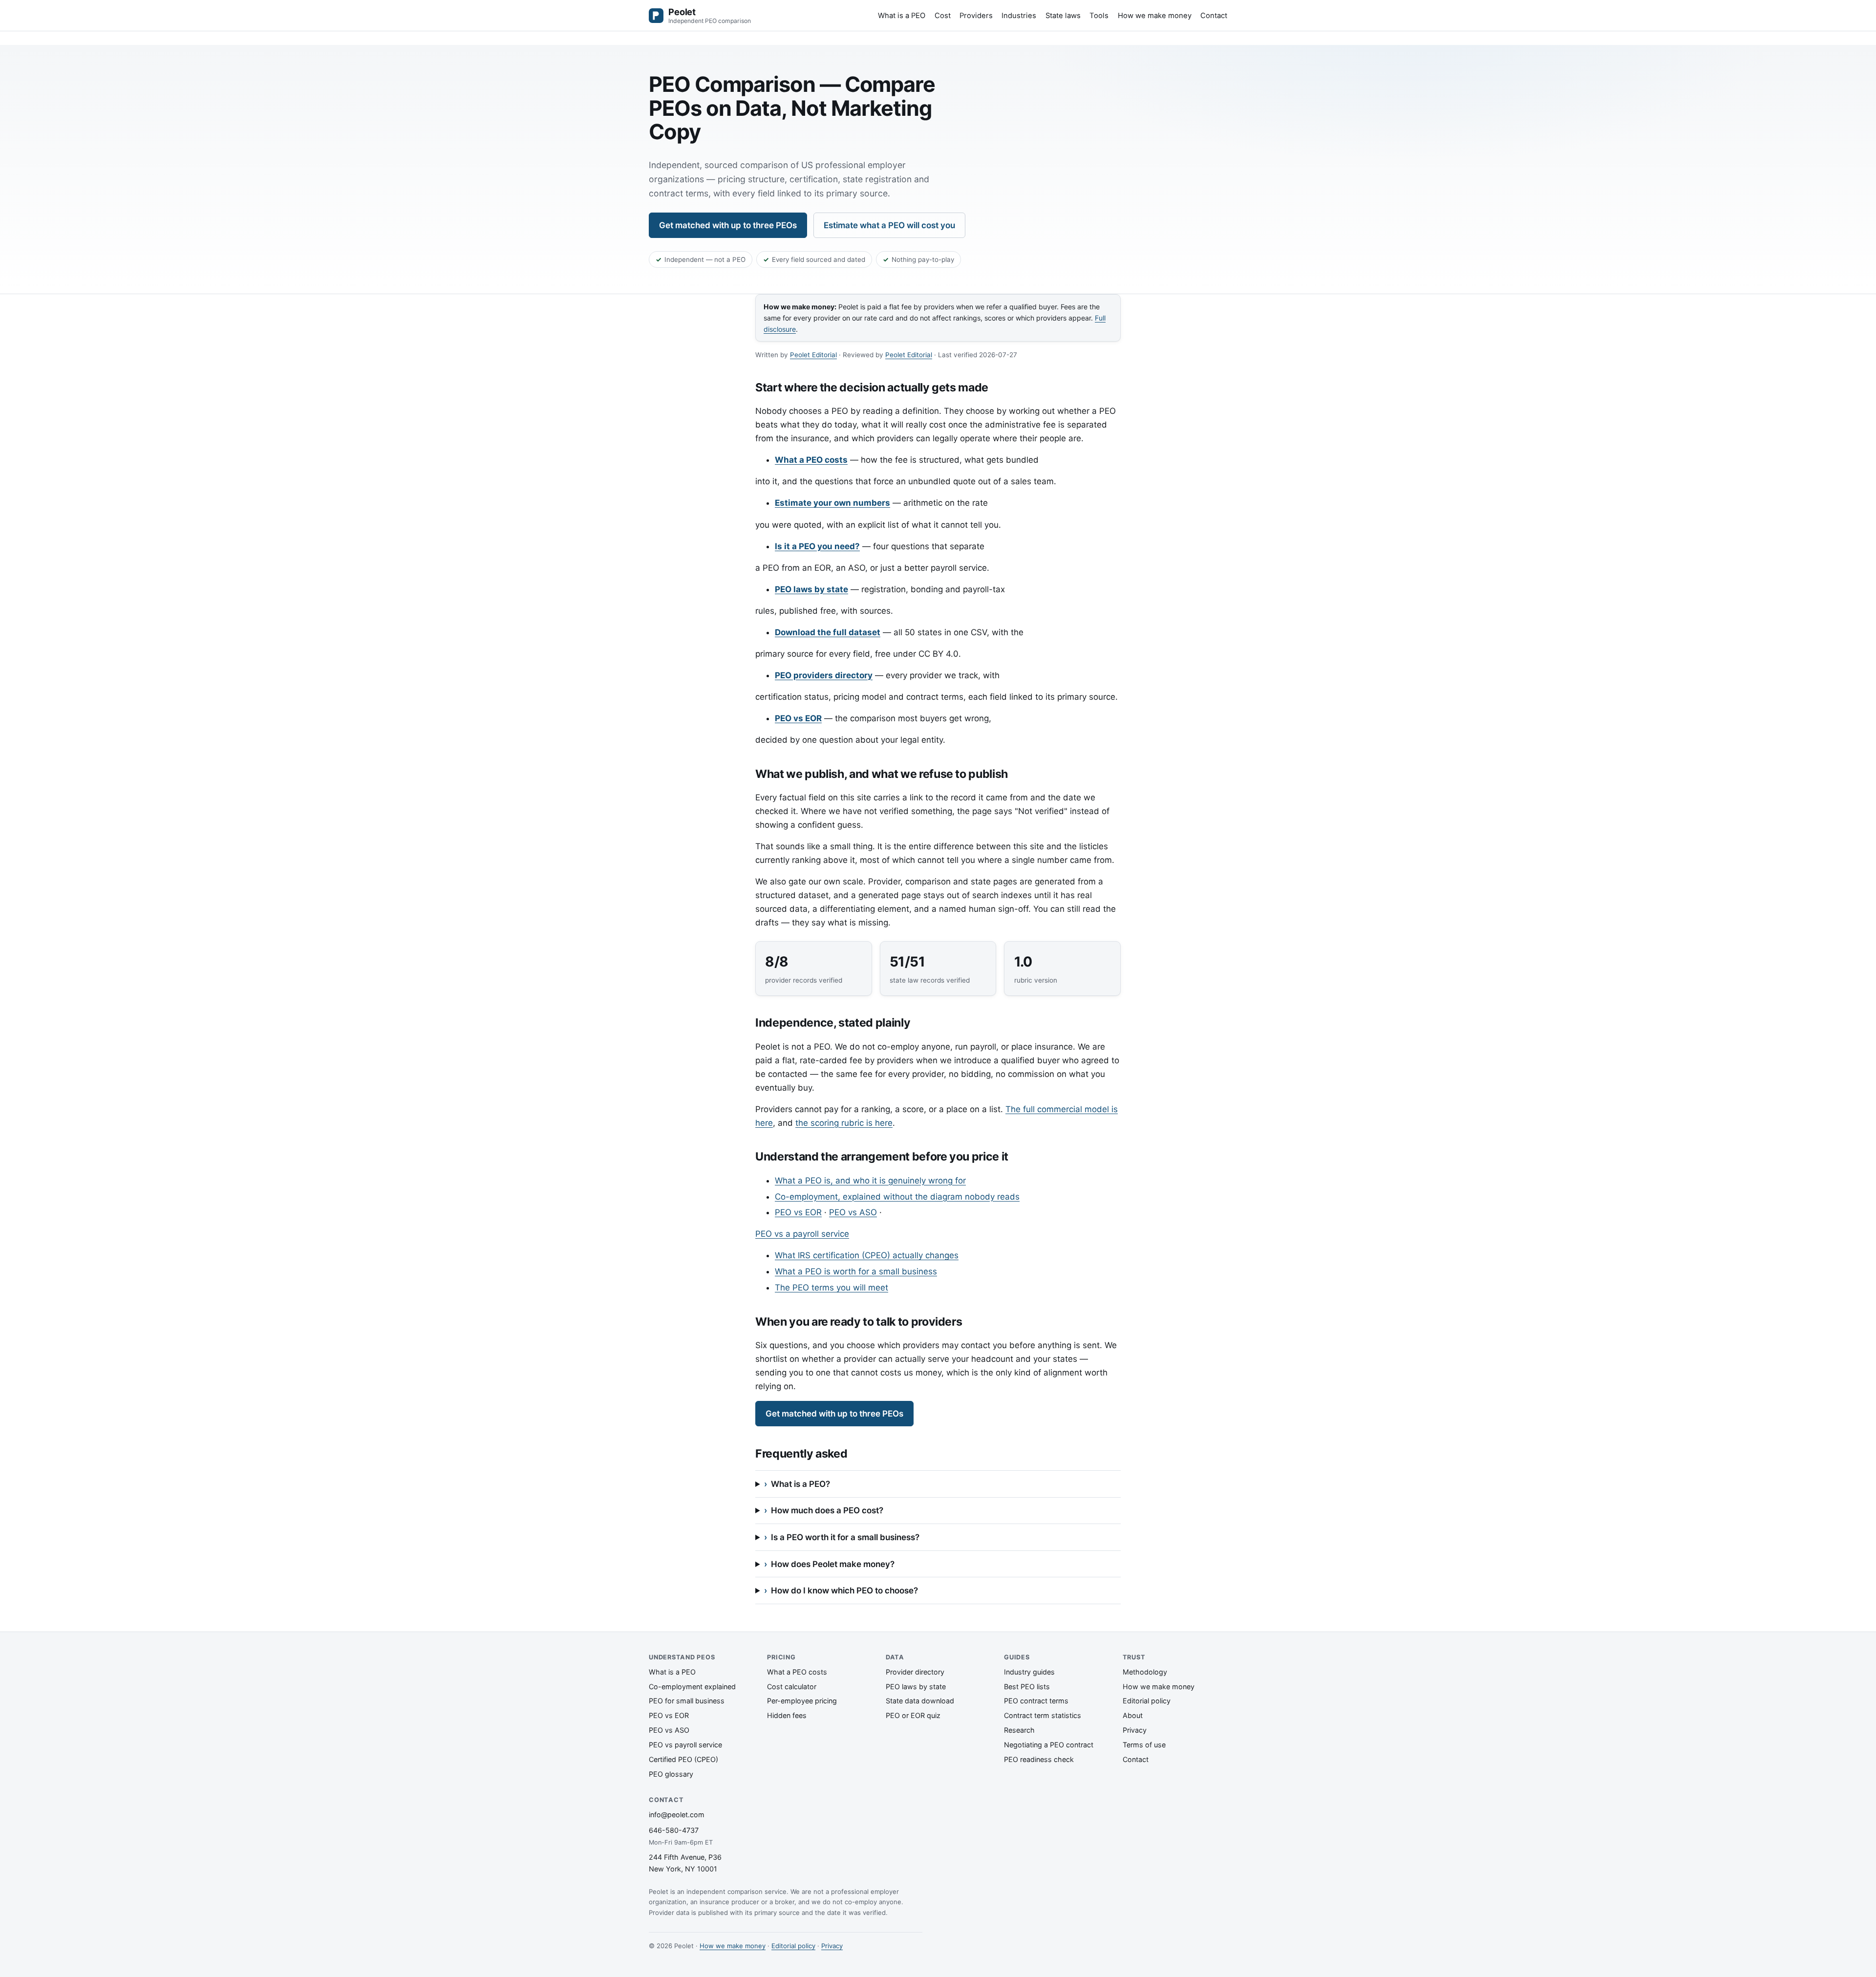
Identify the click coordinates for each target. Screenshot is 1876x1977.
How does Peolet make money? (833, 1564)
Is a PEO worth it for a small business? (845, 1537)
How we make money (1155, 15)
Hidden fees (787, 1715)
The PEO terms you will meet (831, 1288)
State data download (920, 1701)
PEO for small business (687, 1701)
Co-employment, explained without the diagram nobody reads (897, 1197)
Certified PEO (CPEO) (683, 1759)
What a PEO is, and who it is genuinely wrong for (870, 1181)
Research (1019, 1730)
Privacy (1135, 1730)
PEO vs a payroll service (802, 1234)
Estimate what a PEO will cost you (889, 225)
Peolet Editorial (813, 355)
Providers (976, 15)
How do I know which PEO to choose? (844, 1590)
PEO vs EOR (798, 718)
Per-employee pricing (802, 1701)
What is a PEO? (800, 1484)
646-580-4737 (674, 1830)
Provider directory (915, 1672)
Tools (1099, 15)
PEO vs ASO (853, 1212)
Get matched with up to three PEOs (728, 225)
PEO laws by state (811, 589)
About (1133, 1715)
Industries (1019, 15)
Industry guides (1029, 1672)
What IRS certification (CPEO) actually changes (867, 1255)
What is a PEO (902, 15)
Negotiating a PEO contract (1049, 1745)
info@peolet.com (677, 1815)
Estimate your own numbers (832, 503)
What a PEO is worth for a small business (856, 1271)
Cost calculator (792, 1687)
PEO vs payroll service (685, 1745)
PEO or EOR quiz (913, 1715)
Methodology (1145, 1672)
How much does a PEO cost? (827, 1510)
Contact (1214, 15)
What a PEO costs (811, 460)
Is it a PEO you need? (817, 546)
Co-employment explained (692, 1687)
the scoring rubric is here (844, 1123)
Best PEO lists (1027, 1687)
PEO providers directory (824, 675)
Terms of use (1144, 1745)
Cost (943, 15)
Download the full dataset (828, 632)
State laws (1063, 15)
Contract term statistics (1043, 1715)
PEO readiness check (1039, 1759)
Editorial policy (1147, 1701)
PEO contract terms (1036, 1701)
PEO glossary (671, 1774)
